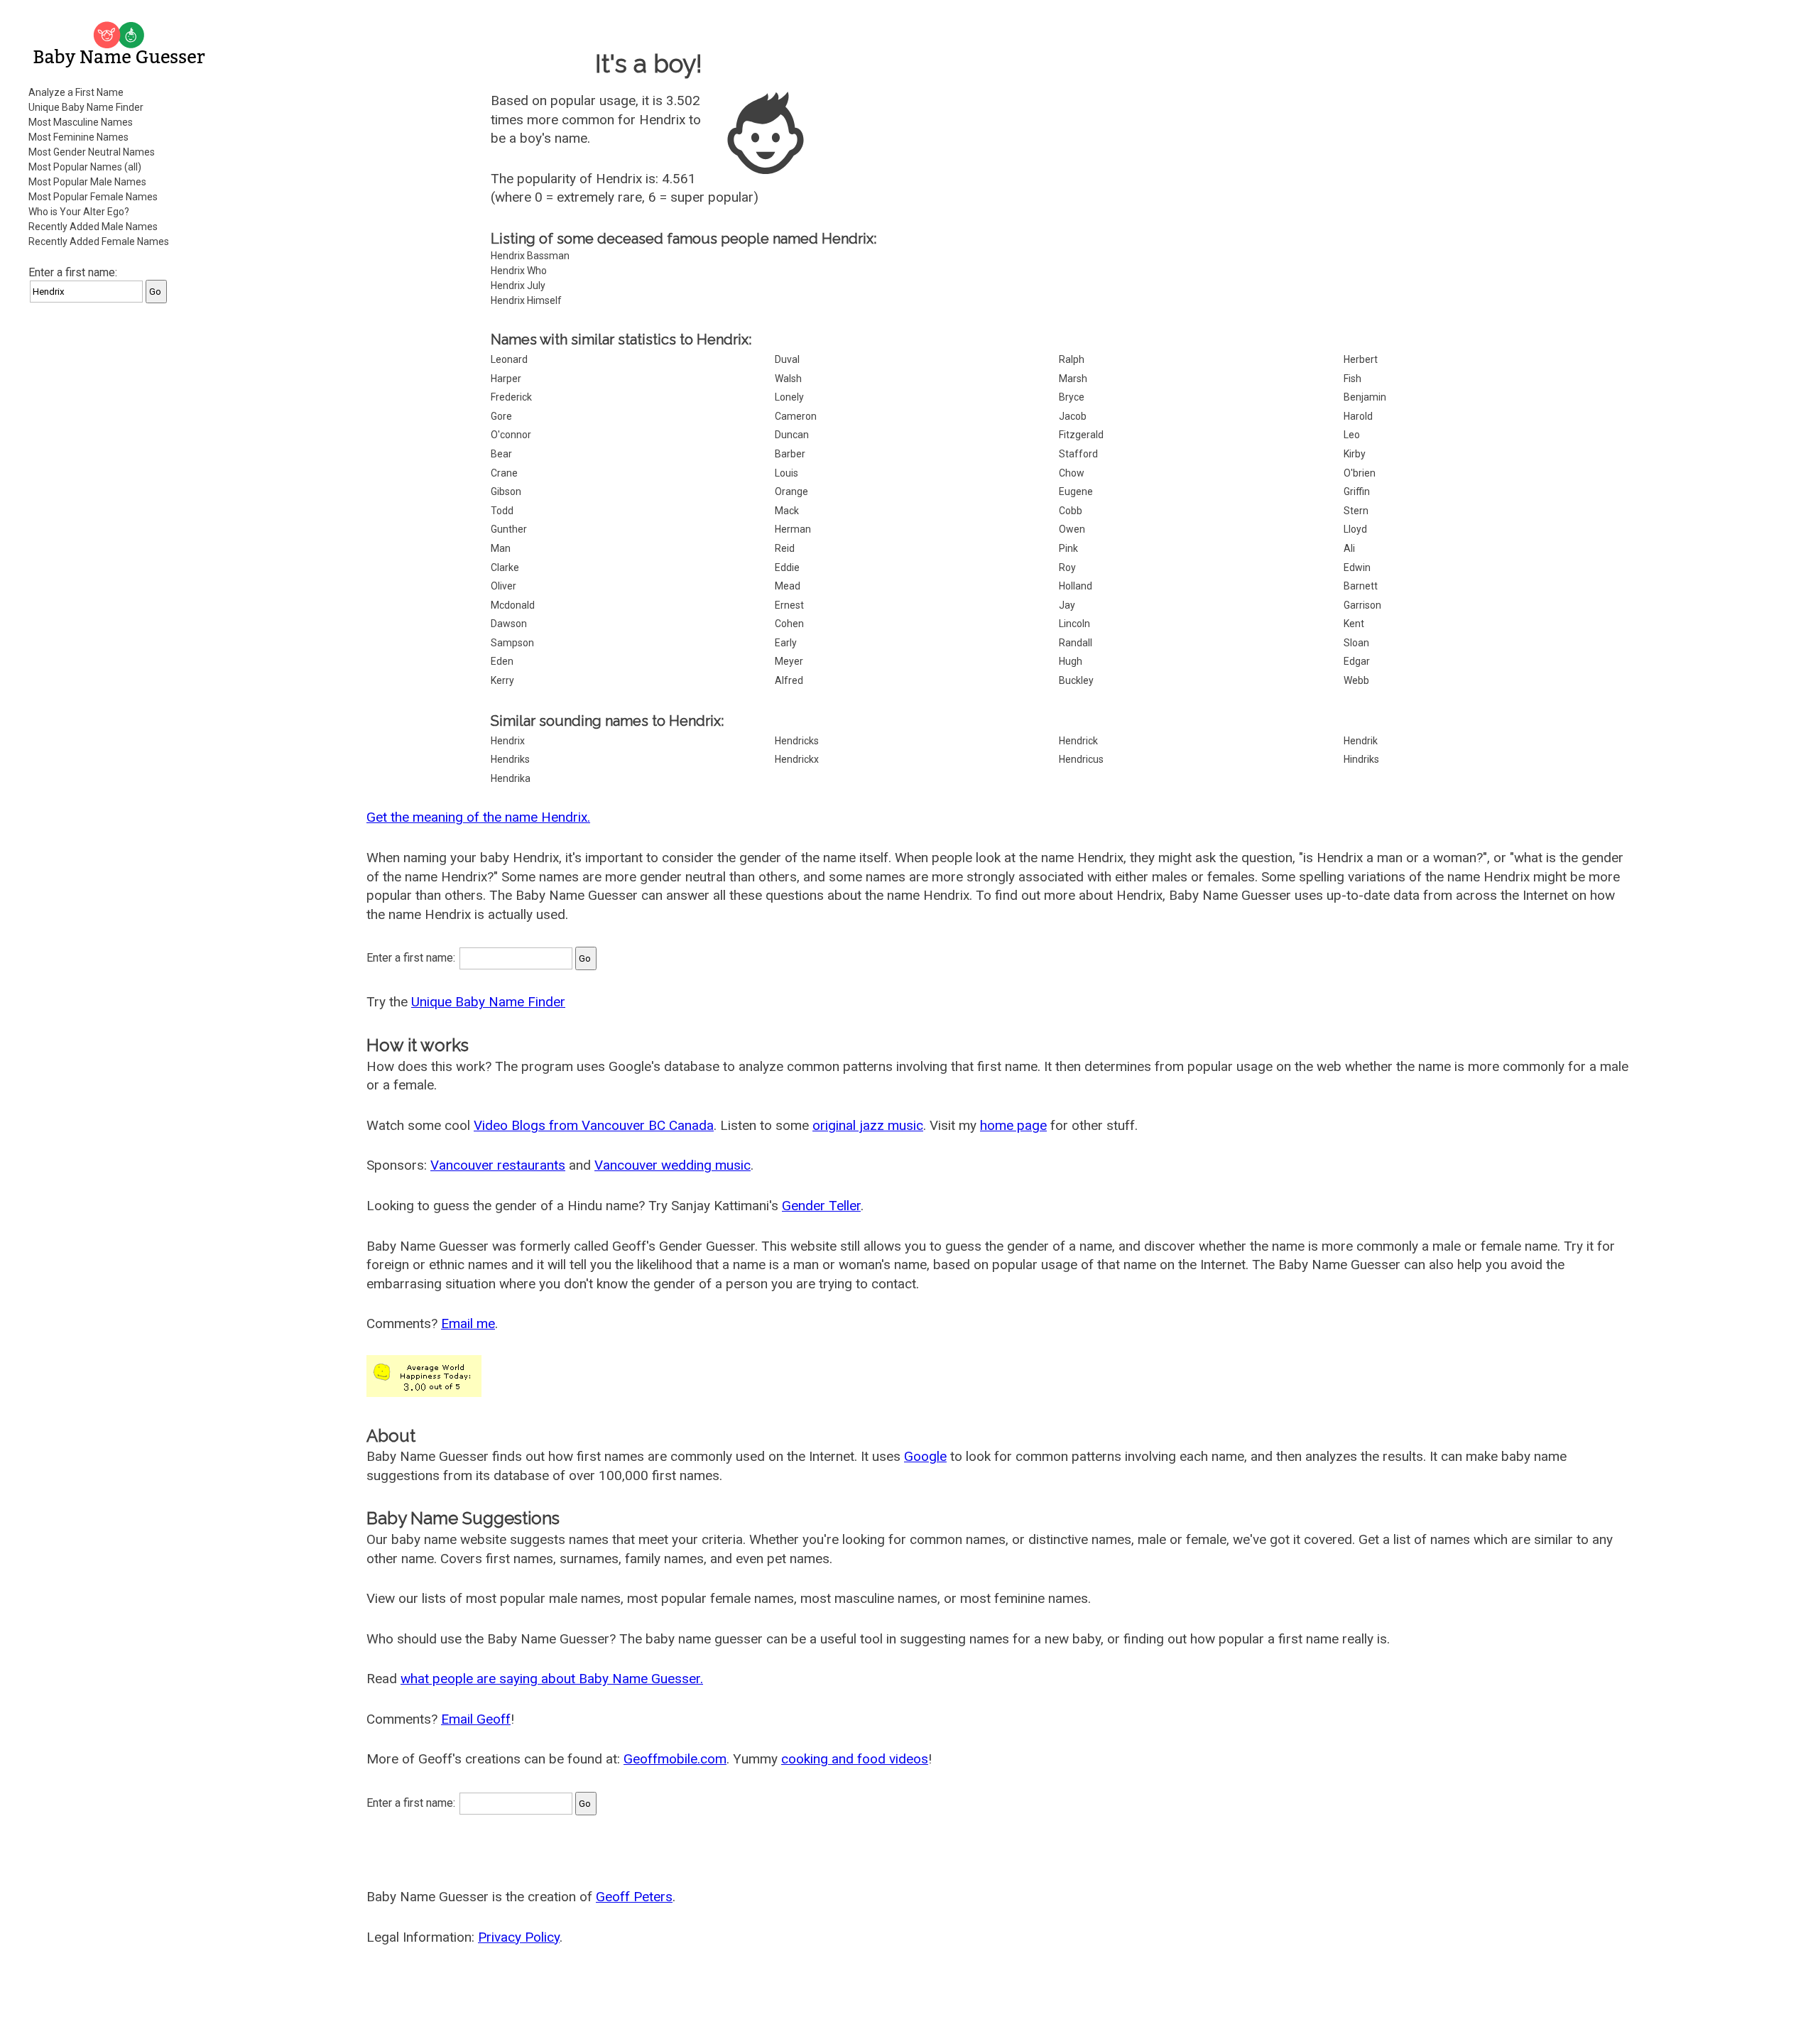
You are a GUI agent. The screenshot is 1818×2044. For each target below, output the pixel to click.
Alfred (789, 680)
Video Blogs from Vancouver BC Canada (594, 1125)
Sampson (512, 643)
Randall (1076, 643)
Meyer (789, 661)
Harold (1358, 416)
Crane (504, 473)
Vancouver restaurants (498, 1165)
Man (501, 548)
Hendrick (1078, 741)
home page (1013, 1125)
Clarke (505, 567)
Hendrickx (797, 759)
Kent (1354, 624)
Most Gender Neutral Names (92, 152)
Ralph (1072, 359)
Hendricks (797, 741)
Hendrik (1361, 741)
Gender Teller (821, 1206)
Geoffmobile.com (675, 1759)
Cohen (789, 624)
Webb (1356, 680)
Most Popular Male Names (87, 182)
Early (786, 643)
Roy (1067, 567)
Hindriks (1361, 759)
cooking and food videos (855, 1759)
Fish (1352, 379)
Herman (793, 529)
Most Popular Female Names (93, 197)
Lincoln (1074, 624)
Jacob (1073, 416)
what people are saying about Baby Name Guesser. (552, 1679)
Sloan (1356, 643)
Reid (785, 548)
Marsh (1073, 379)
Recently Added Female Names (99, 241)
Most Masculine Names (81, 122)
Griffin (1357, 491)
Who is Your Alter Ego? (79, 212)
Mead (788, 586)
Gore (501, 416)
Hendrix (508, 741)
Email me (468, 1323)
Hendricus (1081, 759)
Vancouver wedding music (673, 1165)
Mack (787, 511)
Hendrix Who (519, 271)
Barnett (1361, 586)
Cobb (1071, 511)
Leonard (509, 359)
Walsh (788, 379)
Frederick (511, 397)
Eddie (787, 567)
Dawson (509, 624)
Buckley (1076, 680)
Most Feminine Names (78, 137)
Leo (1352, 435)
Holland (1076, 586)
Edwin (1357, 567)
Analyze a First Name (76, 92)
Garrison (1362, 605)
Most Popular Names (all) (85, 167)
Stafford (1078, 454)
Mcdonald (513, 605)
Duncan (792, 435)
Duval (787, 359)
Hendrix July (518, 286)
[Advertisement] (121, 528)
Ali (1349, 548)
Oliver (504, 586)
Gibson (506, 491)
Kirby (1355, 454)
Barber (790, 454)
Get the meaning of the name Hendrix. (478, 817)
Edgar (1357, 661)
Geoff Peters (634, 1897)
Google (925, 1456)
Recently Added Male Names (93, 227)
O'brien (1360, 473)
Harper (506, 379)
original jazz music (868, 1125)
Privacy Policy (519, 1937)
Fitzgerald (1081, 435)
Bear (501, 454)
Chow (1072, 473)
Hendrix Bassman (530, 256)
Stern (1356, 511)
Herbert (1361, 359)
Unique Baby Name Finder (86, 107)
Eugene (1076, 491)
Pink (1068, 548)
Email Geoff (476, 1719)
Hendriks (510, 759)
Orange (791, 491)
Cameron (796, 416)
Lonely (789, 397)
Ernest (789, 605)
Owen (1072, 529)
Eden (502, 661)
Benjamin (1365, 397)
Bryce (1072, 397)
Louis (786, 473)
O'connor (511, 435)
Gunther (509, 529)
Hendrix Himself (526, 300)
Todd (502, 511)
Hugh (1071, 661)
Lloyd (1355, 529)
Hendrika (511, 778)
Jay (1067, 605)
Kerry (502, 680)
